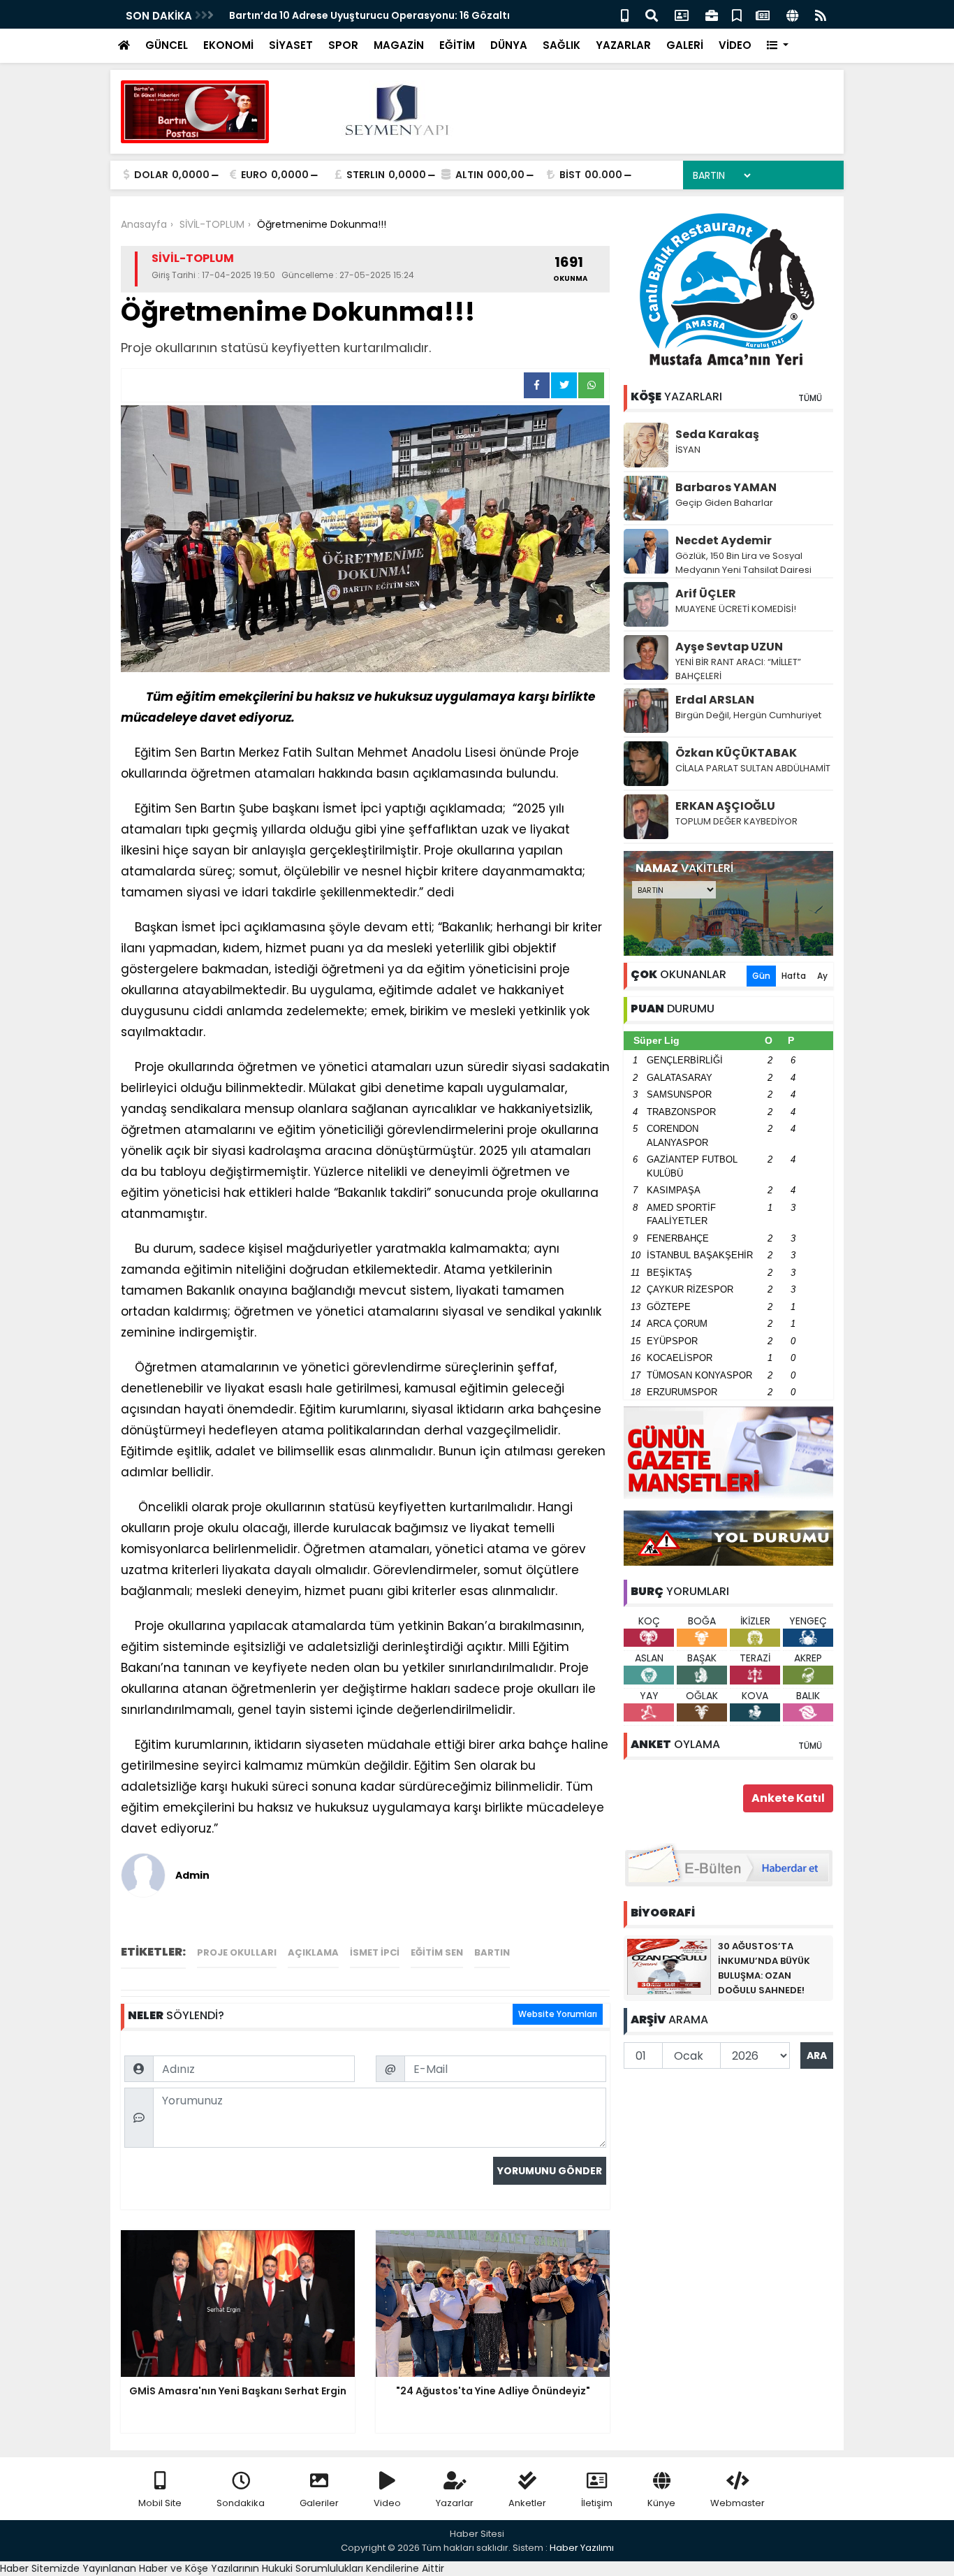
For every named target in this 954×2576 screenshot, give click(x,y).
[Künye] (792, 14)
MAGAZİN (399, 45)
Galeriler (319, 2503)
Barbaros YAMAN (726, 487)
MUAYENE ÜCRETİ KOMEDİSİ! (736, 609)
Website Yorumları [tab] (558, 2014)
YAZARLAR (623, 45)
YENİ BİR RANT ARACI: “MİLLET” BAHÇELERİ (738, 669)
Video (387, 2503)
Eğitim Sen (437, 1952)
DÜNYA (509, 45)
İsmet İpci (375, 1952)
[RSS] (821, 14)
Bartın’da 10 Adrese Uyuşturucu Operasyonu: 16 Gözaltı (369, 15)
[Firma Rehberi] (712, 14)
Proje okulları (237, 1952)
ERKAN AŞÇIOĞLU (725, 806)
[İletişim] (682, 14)
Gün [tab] (761, 976)
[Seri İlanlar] (737, 14)
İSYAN (688, 450)
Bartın (492, 1952)
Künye (661, 2503)
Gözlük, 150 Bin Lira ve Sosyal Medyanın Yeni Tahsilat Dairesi (743, 563)
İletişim (597, 2503)
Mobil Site (160, 2503)
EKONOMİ (228, 45)
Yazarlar (455, 2503)
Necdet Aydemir (724, 540)
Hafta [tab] (794, 976)
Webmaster (737, 2503)
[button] (778, 46)
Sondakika (241, 2503)
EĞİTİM (457, 45)
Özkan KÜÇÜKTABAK (736, 753)
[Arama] (652, 14)
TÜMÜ (810, 398)
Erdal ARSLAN (715, 700)
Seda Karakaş (717, 434)
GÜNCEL (167, 45)
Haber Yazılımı (582, 2548)
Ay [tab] (822, 976)
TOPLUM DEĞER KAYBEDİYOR (736, 821)
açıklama (313, 1952)
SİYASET (291, 45)
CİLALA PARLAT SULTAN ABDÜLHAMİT (753, 768)
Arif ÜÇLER (706, 594)
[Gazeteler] (763, 14)
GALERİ (685, 45)
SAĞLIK (562, 45)
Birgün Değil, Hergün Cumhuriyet (748, 715)
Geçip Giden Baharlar (724, 503)
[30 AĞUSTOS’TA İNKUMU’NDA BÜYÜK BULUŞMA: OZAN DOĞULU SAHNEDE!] (669, 1966)
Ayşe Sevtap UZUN (729, 647)
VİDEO (735, 45)
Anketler (527, 2503)
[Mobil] (625, 14)
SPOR (343, 45)
